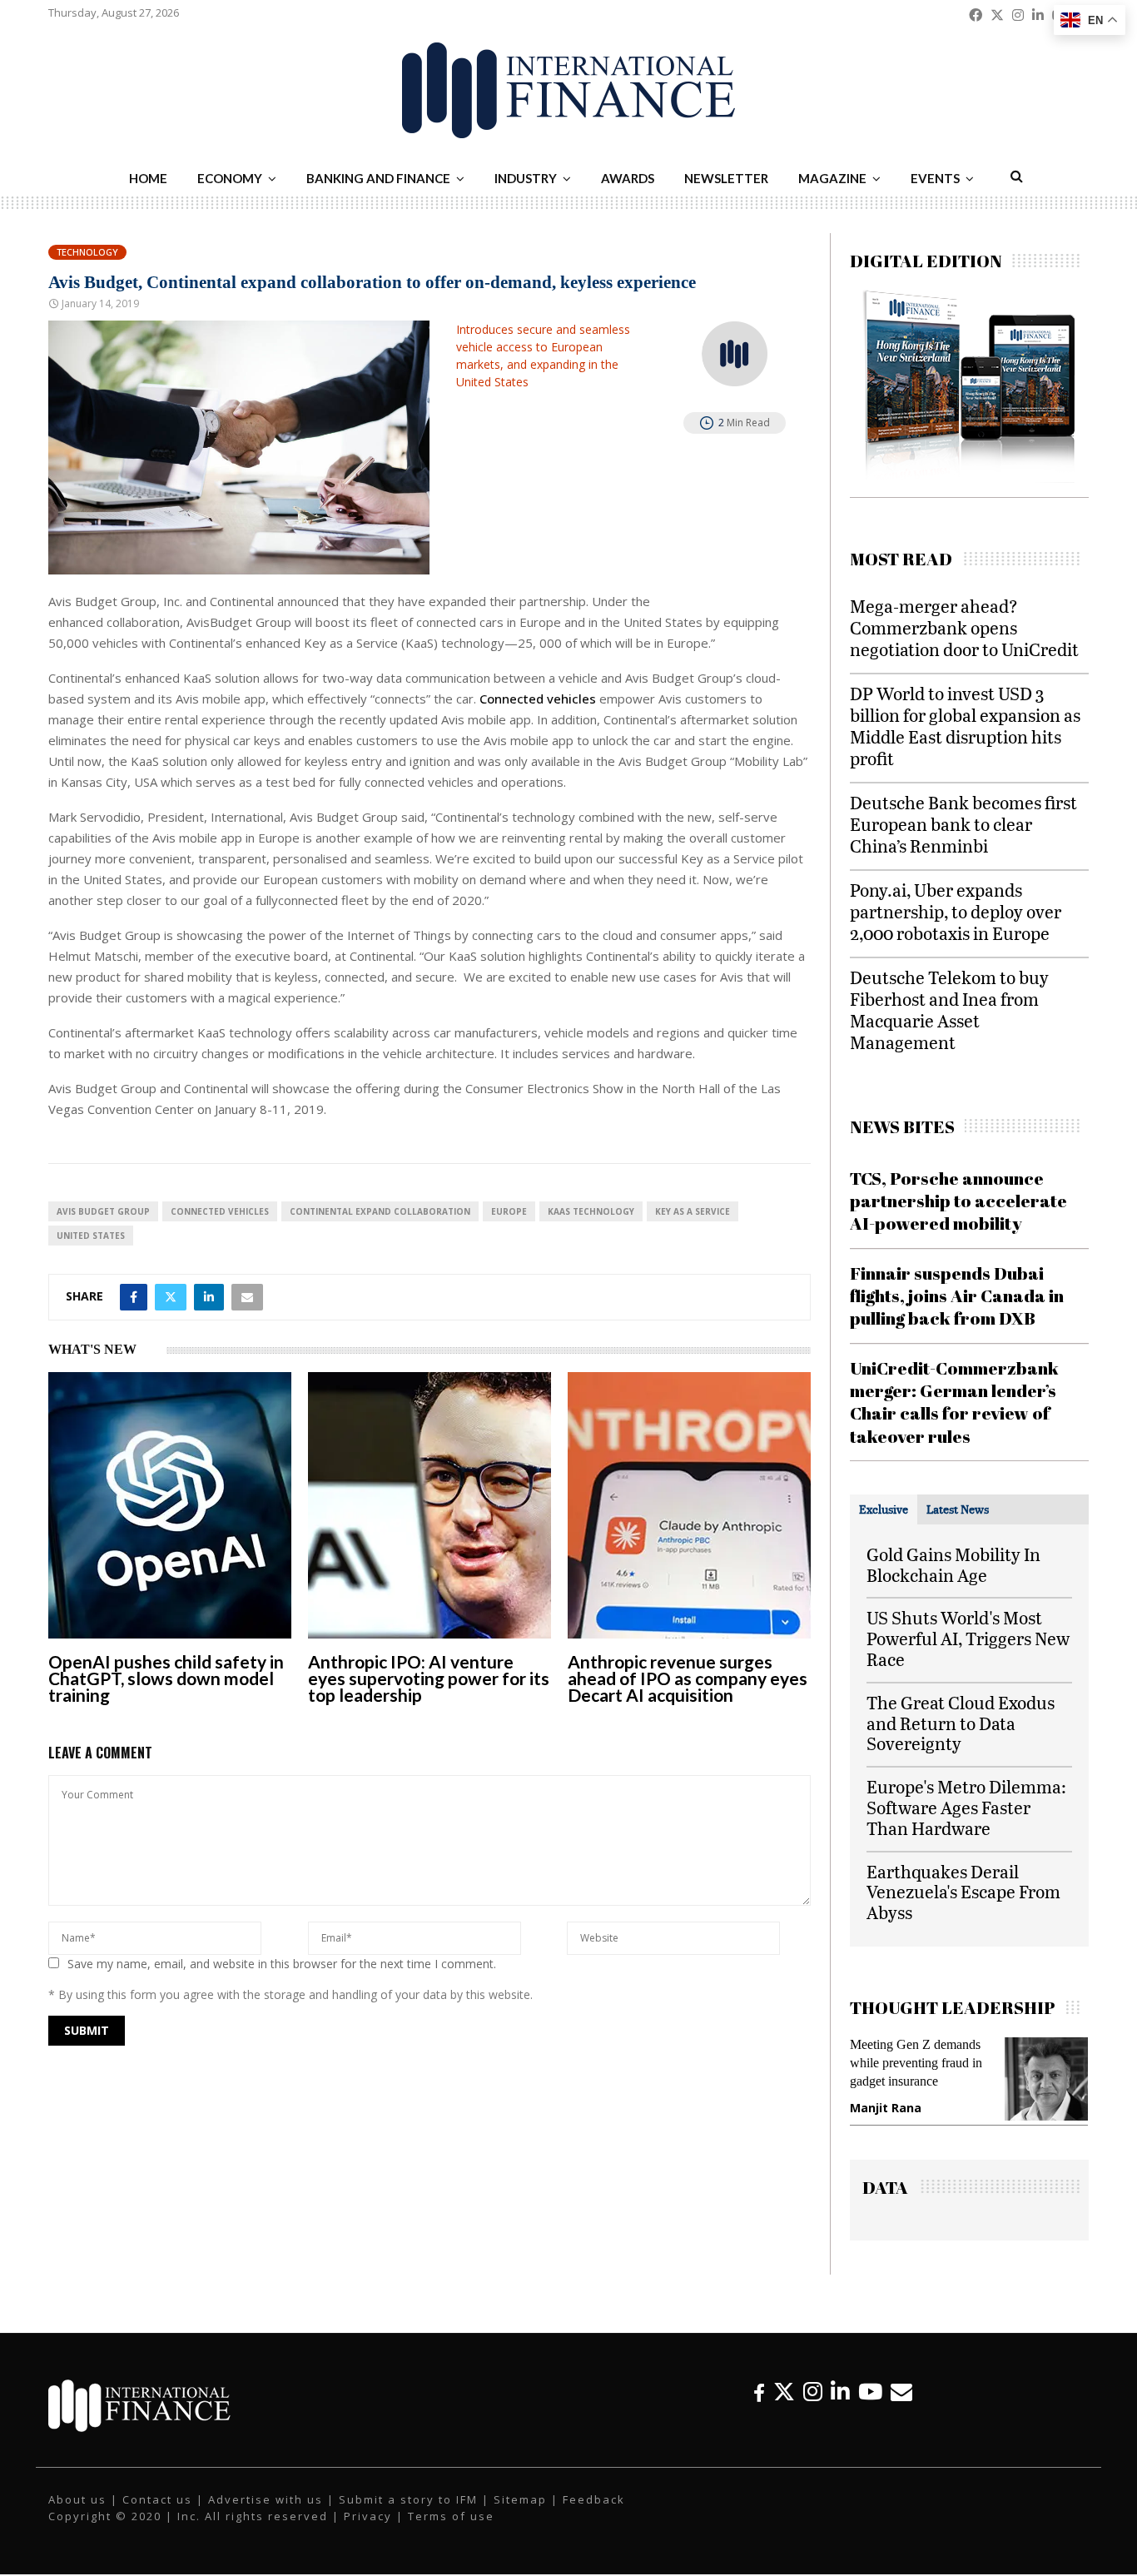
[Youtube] (870, 2392)
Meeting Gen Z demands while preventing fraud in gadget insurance (916, 2063)
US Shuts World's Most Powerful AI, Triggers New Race (968, 1638)
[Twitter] (784, 2392)
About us (77, 2499)
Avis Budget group (103, 1211)
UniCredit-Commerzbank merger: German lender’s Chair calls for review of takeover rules (954, 1402)
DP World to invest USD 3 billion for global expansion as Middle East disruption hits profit (965, 726)
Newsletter (726, 178)
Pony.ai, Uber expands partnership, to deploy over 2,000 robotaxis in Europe (956, 911)
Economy (230, 178)
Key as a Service (693, 1211)
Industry (526, 178)
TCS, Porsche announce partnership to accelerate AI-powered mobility (958, 1201)
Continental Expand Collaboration (380, 1211)
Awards (628, 178)
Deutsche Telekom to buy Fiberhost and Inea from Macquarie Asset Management (949, 1010)
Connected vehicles (538, 699)
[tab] (884, 1509)
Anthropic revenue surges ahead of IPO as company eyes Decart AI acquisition (688, 1678)
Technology (87, 252)
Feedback (594, 2499)
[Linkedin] (840, 2392)
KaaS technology (591, 1211)
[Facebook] (759, 2392)
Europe (509, 1211)
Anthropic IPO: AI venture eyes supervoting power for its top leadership (429, 1678)
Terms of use (451, 2516)
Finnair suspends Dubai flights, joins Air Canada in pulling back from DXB (957, 1296)
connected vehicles (220, 1211)
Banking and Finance (378, 178)
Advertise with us (266, 2499)
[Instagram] (813, 2392)
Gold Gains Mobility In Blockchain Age (953, 1564)
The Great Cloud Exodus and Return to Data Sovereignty (961, 1723)
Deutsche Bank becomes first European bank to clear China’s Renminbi (963, 824)
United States (91, 1236)
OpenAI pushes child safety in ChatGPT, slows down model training (166, 1678)
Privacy (368, 2516)
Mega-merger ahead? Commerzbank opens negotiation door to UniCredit (964, 627)
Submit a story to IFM (408, 2499)
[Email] (901, 2392)
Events (935, 178)
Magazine (832, 178)
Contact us (157, 2499)
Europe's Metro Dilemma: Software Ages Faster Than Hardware (966, 1807)
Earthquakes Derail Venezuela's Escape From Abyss (963, 1892)
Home (148, 178)
